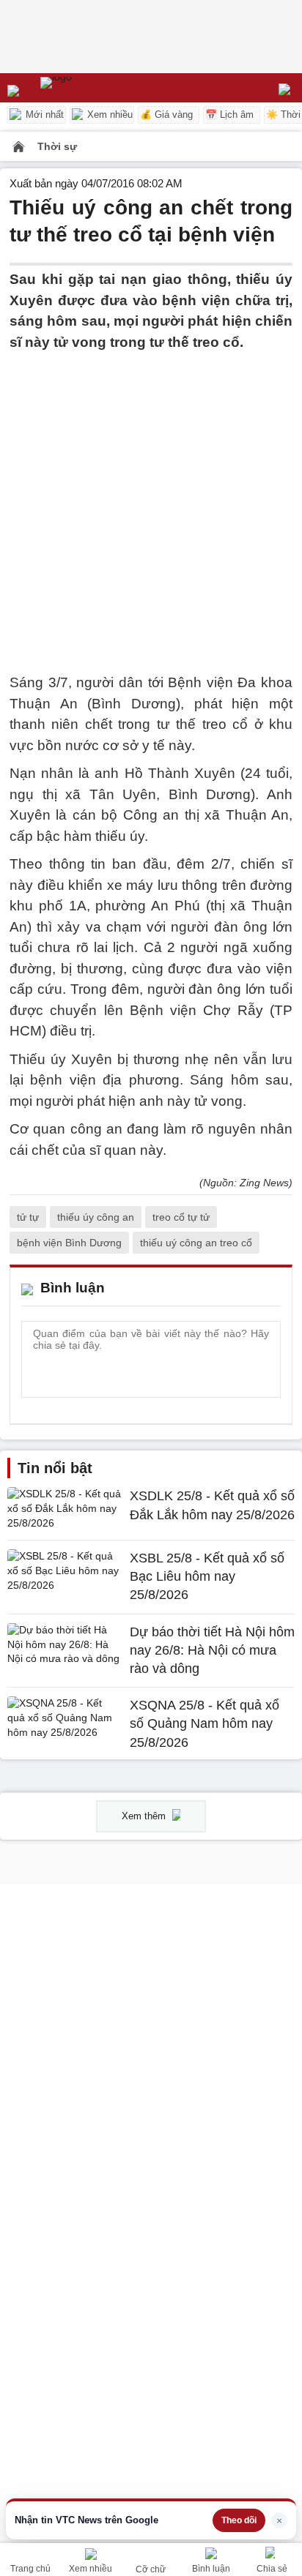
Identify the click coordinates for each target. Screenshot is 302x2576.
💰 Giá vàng (166, 115)
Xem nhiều (108, 115)
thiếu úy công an (96, 1217)
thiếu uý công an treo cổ (196, 1243)
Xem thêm (145, 1816)
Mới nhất (43, 115)
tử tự (28, 1217)
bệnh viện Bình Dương (69, 1243)
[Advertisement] (151, 503)
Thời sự (57, 146)
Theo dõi (239, 2520)
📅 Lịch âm (229, 115)
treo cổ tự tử (181, 1217)
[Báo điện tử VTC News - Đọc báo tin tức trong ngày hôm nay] (90, 88)
